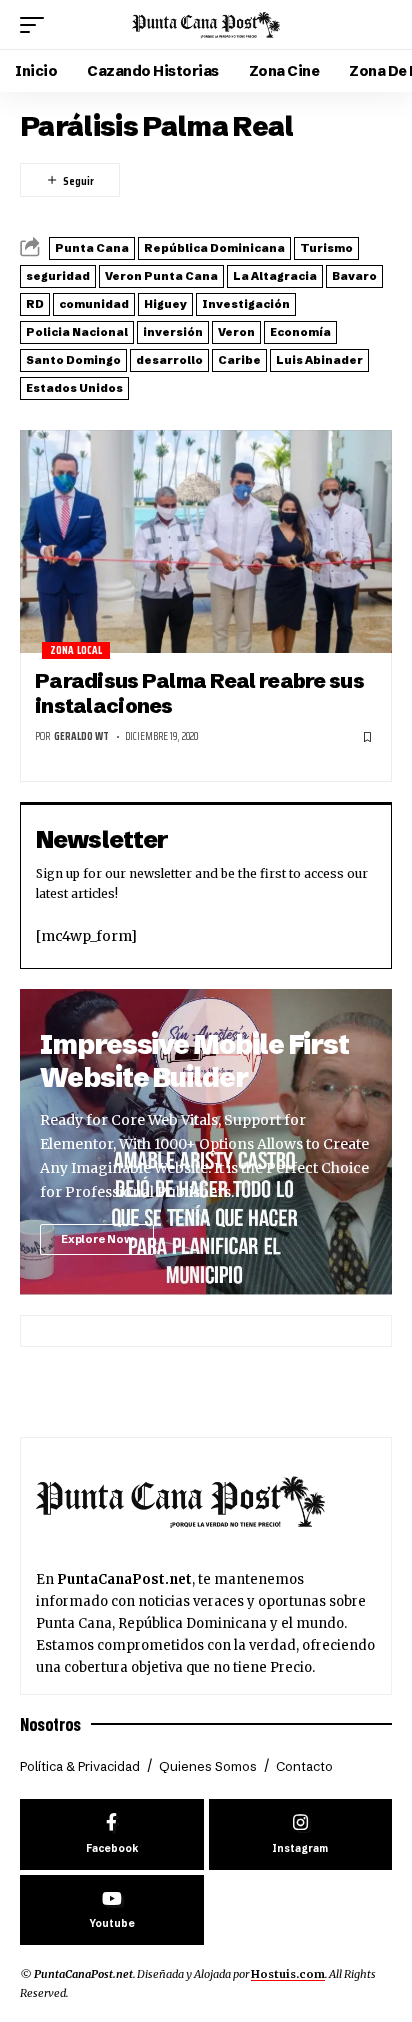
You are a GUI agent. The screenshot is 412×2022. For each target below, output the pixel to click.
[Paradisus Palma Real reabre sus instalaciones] (206, 541)
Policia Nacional (77, 332)
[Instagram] (301, 1834)
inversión (173, 332)
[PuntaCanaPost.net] (206, 24)
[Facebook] (112, 1834)
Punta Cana (92, 248)
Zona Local (76, 650)
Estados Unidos (74, 388)
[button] (37, 25)
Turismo (326, 248)
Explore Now (97, 1239)
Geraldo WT (81, 736)
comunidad (94, 304)
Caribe (239, 360)
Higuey (165, 304)
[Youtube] (112, 1910)
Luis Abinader (319, 360)
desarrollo (169, 360)
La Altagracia (275, 276)
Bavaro (354, 276)
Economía (300, 332)
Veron (236, 332)
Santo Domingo (73, 360)
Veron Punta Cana (161, 276)
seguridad (58, 276)
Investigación (246, 304)
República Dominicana (214, 248)
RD (35, 304)
